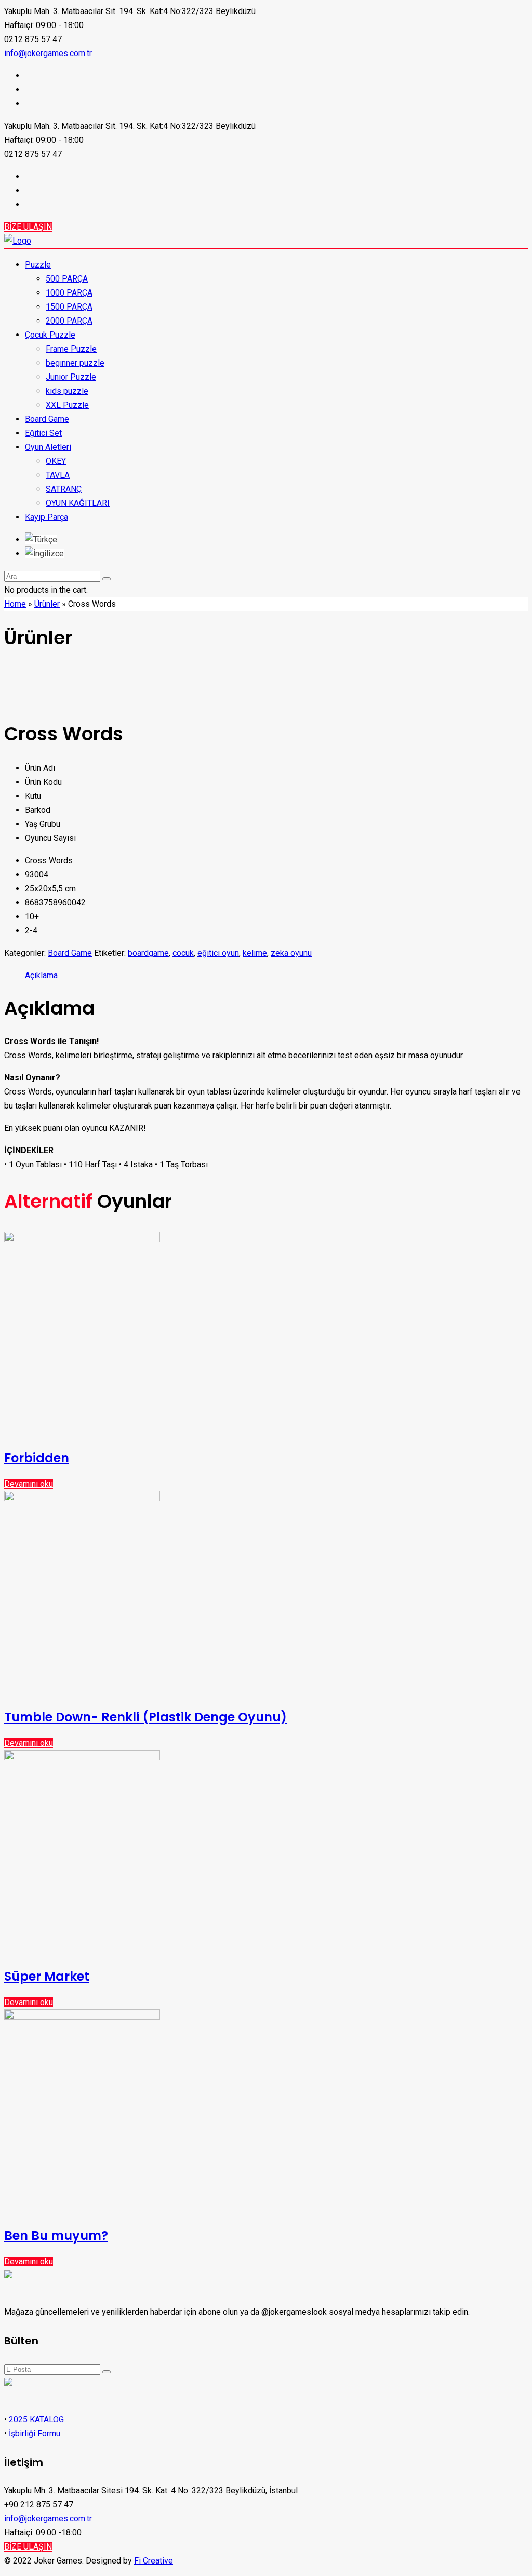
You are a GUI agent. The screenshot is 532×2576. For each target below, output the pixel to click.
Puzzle (38, 265)
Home (15, 604)
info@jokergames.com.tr (48, 53)
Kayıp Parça (46, 517)
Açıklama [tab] (41, 975)
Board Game (47, 419)
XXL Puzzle (67, 405)
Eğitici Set (43, 433)
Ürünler (47, 604)
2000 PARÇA (69, 321)
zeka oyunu (291, 953)
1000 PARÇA (69, 293)
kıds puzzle (67, 391)
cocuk (183, 953)
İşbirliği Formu (35, 2433)
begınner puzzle (75, 363)
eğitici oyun (218, 953)
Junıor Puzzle (71, 377)
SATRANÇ (64, 489)
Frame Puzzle (71, 349)
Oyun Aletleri (48, 447)
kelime (255, 953)
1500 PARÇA (69, 307)
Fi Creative (154, 2561)
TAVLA (58, 475)
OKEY (56, 461)
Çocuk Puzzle (50, 335)
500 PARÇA (67, 279)
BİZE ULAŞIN (28, 227)
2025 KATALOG (36, 2419)
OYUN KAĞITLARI (78, 503)
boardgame (148, 953)
